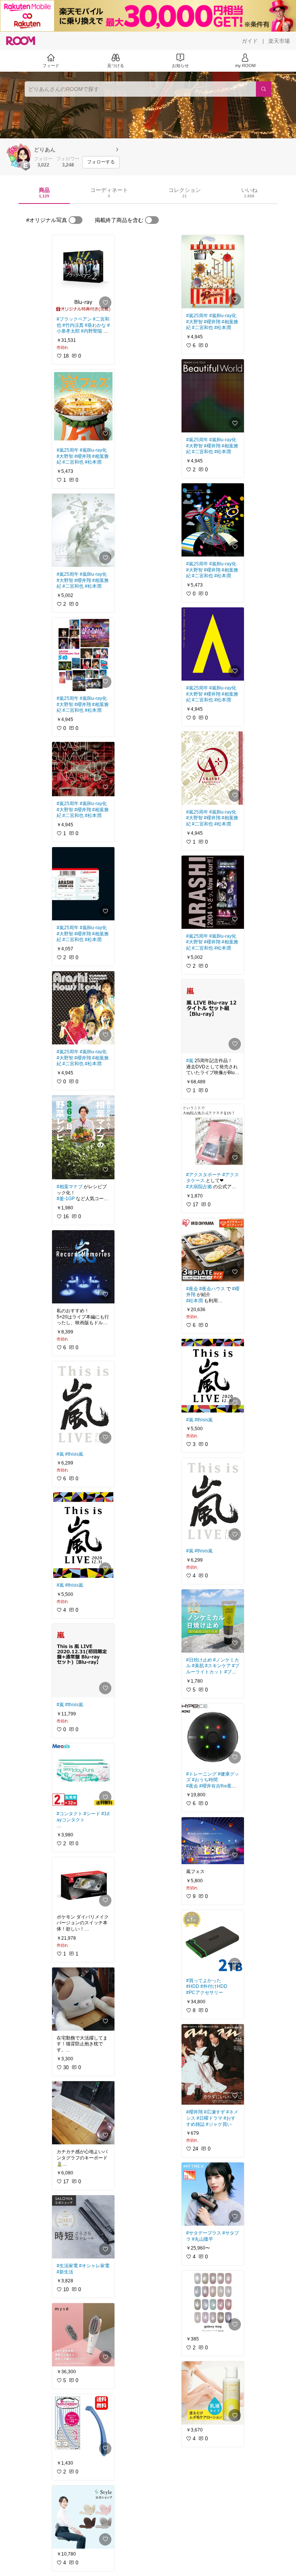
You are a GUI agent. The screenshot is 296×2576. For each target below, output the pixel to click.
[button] (18, 155)
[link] (83, 273)
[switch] (76, 220)
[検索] (264, 89)
